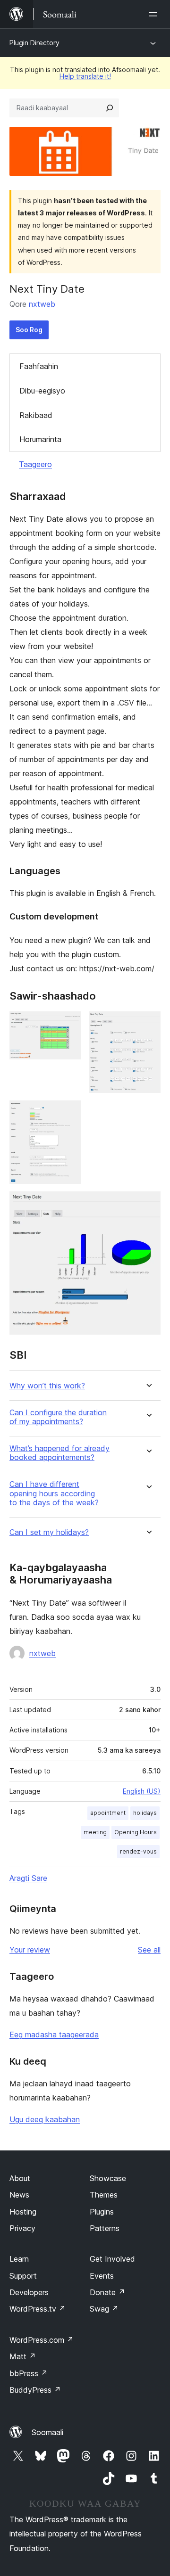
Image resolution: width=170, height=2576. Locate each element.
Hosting (23, 2212)
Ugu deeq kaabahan (45, 2119)
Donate (107, 2292)
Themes (104, 2195)
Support (23, 2276)
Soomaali (47, 2432)
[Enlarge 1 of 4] (68, 1024)
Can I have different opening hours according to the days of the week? (54, 1493)
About (20, 2178)
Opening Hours (136, 1832)
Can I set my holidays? (49, 1532)
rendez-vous (138, 1851)
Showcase (108, 2178)
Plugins (102, 2212)
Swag (104, 2309)
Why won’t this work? (47, 1386)
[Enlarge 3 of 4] (68, 1113)
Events (102, 2276)
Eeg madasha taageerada (54, 2035)
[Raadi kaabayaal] (110, 108)
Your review (30, 1950)
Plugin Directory (34, 43)
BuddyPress (35, 2390)
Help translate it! (85, 76)
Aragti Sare (28, 1878)
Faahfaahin (39, 366)
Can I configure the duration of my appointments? (58, 1417)
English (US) (142, 1791)
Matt (23, 2356)
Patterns (105, 2228)
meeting (95, 1832)
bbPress (29, 2373)
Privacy (22, 2228)
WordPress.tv (38, 2309)
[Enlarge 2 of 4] (148, 1024)
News (19, 2195)
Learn (19, 2259)
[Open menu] (155, 14)
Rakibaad (36, 415)
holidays (145, 1813)
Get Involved (112, 2259)
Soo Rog (29, 330)
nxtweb (42, 304)
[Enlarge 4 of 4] (148, 1204)
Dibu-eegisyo (42, 391)
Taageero (35, 464)
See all (149, 1950)
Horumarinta (40, 439)
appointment (108, 1813)
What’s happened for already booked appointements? (59, 1453)
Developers (29, 2292)
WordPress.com (42, 2340)
